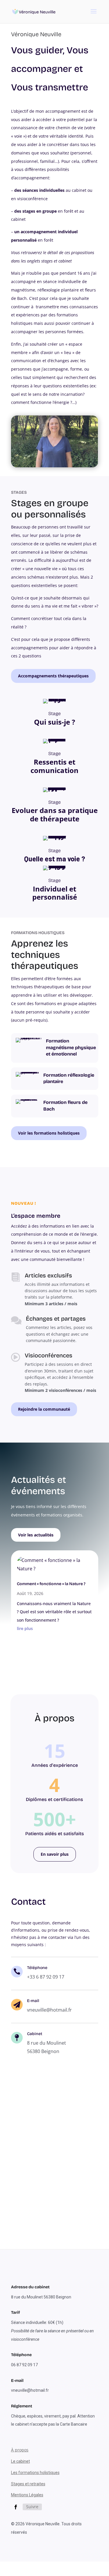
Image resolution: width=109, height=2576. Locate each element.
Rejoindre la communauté (44, 1409)
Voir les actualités (36, 1535)
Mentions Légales (27, 2495)
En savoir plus (55, 1854)
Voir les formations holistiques (49, 1133)
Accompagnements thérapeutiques (53, 676)
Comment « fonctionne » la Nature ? (51, 1584)
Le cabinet (20, 2461)
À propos (20, 2450)
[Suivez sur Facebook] (16, 2507)
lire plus (25, 1628)
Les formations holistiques (35, 2473)
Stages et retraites (28, 2484)
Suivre (32, 2507)
